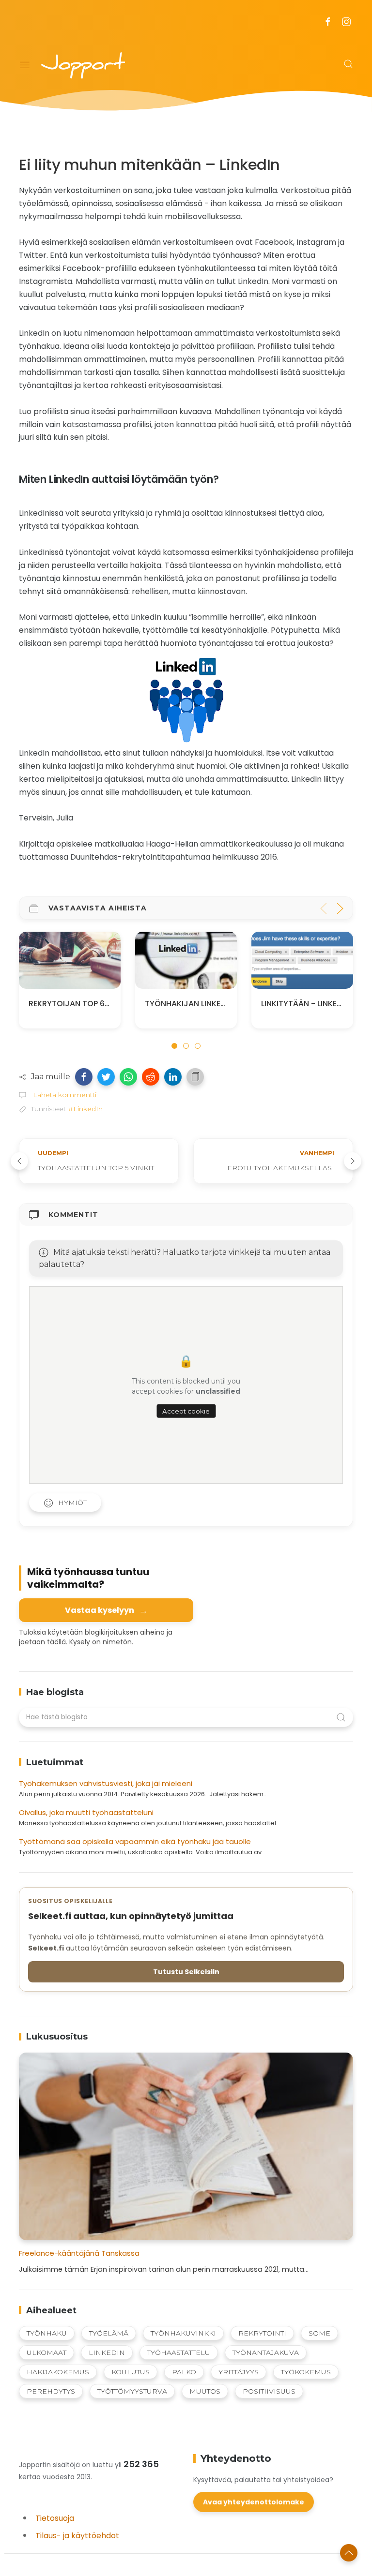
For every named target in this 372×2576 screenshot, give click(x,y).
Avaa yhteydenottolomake (254, 2502)
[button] (84, 1077)
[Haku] (348, 64)
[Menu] (25, 65)
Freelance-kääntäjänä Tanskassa (79, 2253)
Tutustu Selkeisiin (186, 1972)
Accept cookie (186, 1411)
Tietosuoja (55, 2518)
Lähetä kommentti (64, 1095)
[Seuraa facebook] (328, 22)
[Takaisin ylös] (349, 2553)
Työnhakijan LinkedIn (79, 1003)
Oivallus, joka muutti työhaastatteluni (86, 1812)
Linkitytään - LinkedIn (195, 1003)
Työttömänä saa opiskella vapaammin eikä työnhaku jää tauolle (135, 1841)
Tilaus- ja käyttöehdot (77, 2536)
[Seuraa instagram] (346, 22)
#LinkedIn (85, 1109)
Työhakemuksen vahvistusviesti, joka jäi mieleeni (106, 1783)
